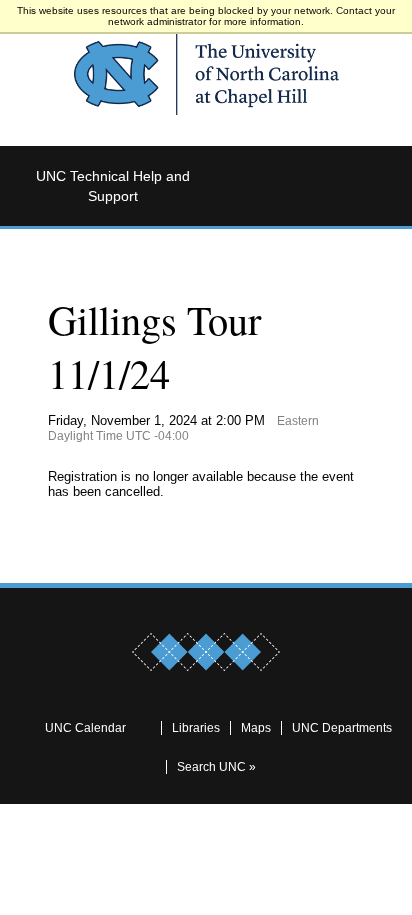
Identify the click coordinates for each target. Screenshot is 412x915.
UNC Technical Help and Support (113, 186)
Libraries (196, 728)
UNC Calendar (85, 728)
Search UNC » (216, 767)
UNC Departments (342, 728)
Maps (256, 728)
